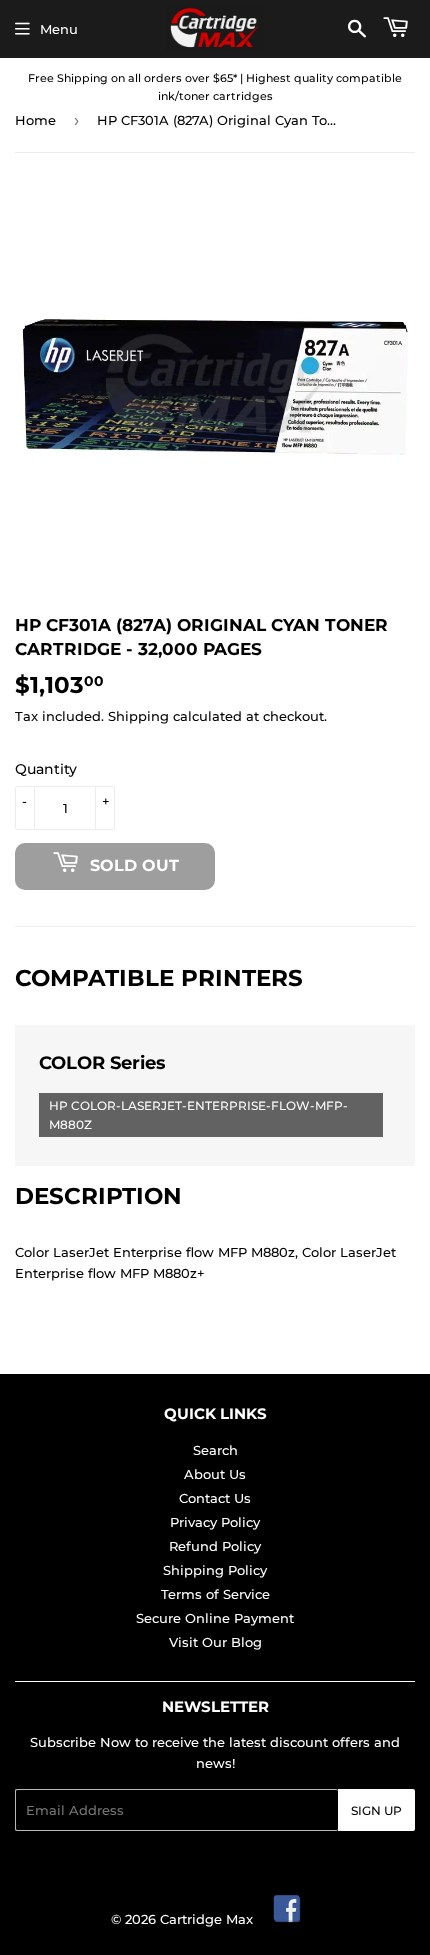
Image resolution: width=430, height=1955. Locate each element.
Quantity (46, 769)
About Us (215, 1474)
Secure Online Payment (215, 1618)
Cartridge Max (206, 1919)
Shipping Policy (215, 1570)
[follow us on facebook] (288, 1919)
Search (215, 1450)
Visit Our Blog (215, 1642)
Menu (59, 29)
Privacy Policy (215, 1522)
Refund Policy (215, 1546)
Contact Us (215, 1498)
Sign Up (376, 1810)
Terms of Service (215, 1594)
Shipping (138, 716)
